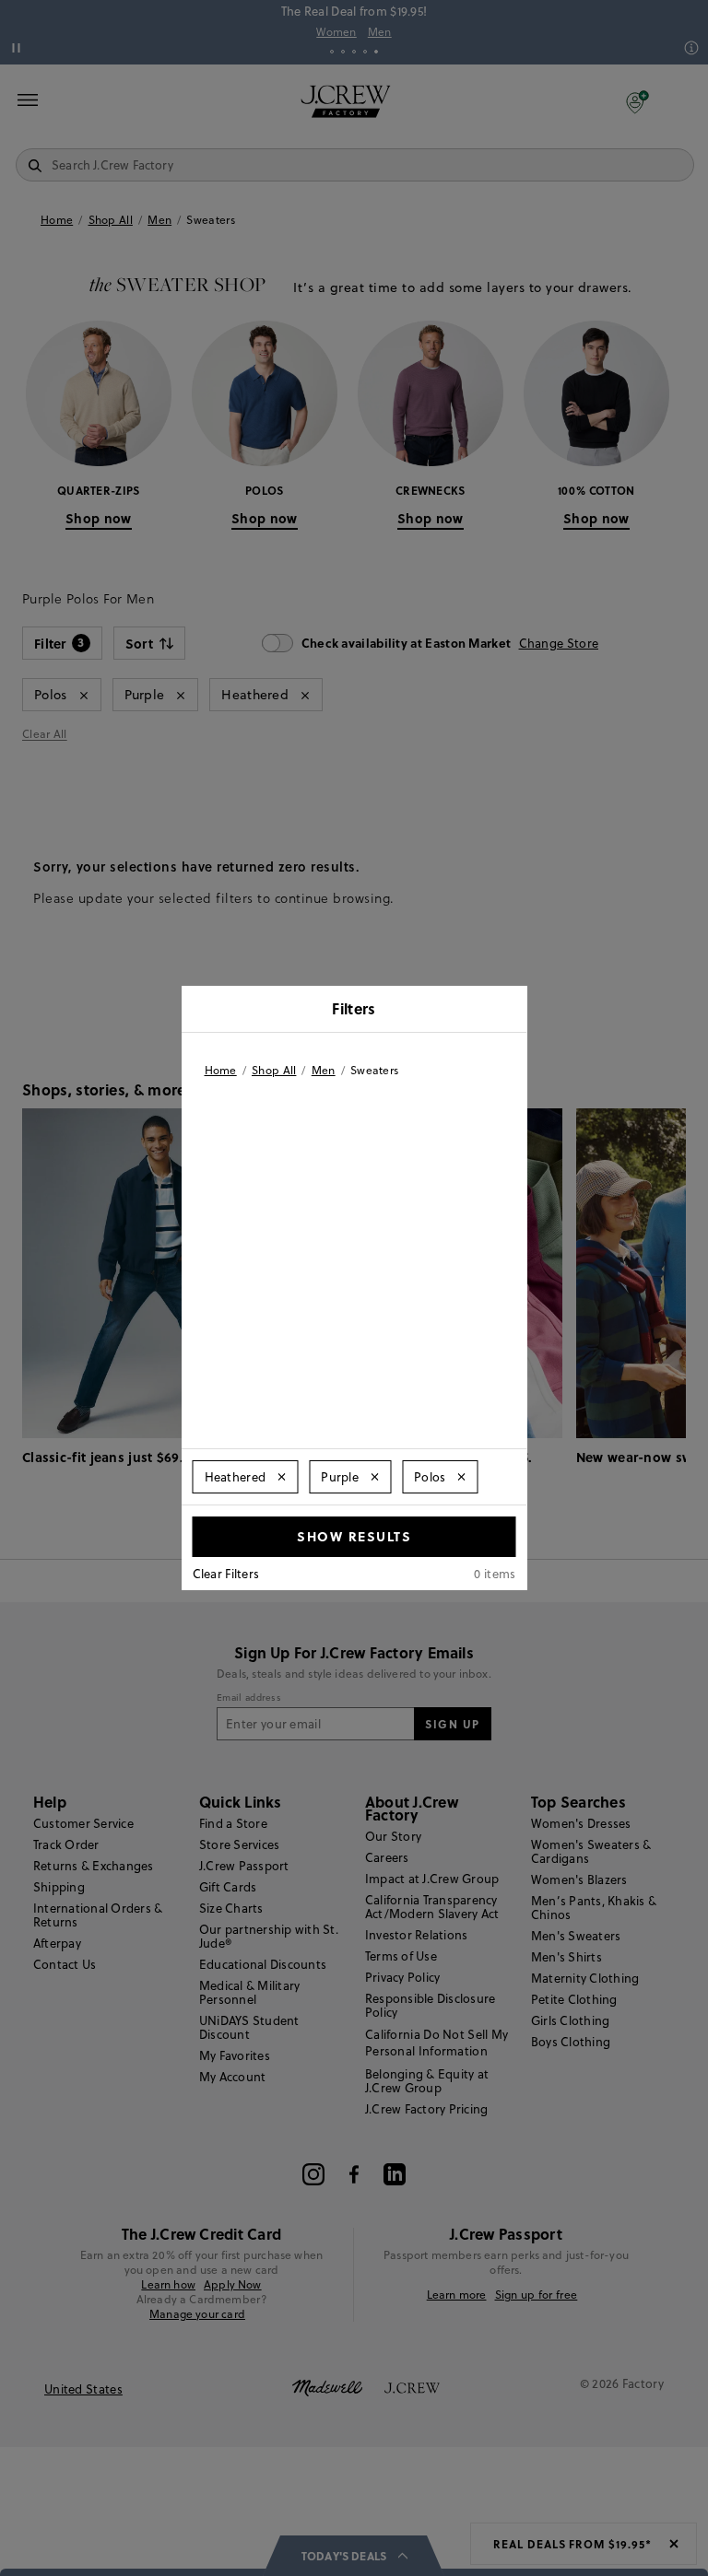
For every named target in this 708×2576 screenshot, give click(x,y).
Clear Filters (226, 1574)
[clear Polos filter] (462, 1477)
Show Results (354, 1536)
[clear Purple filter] (374, 1477)
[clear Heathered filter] (281, 1477)
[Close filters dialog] (507, 1011)
